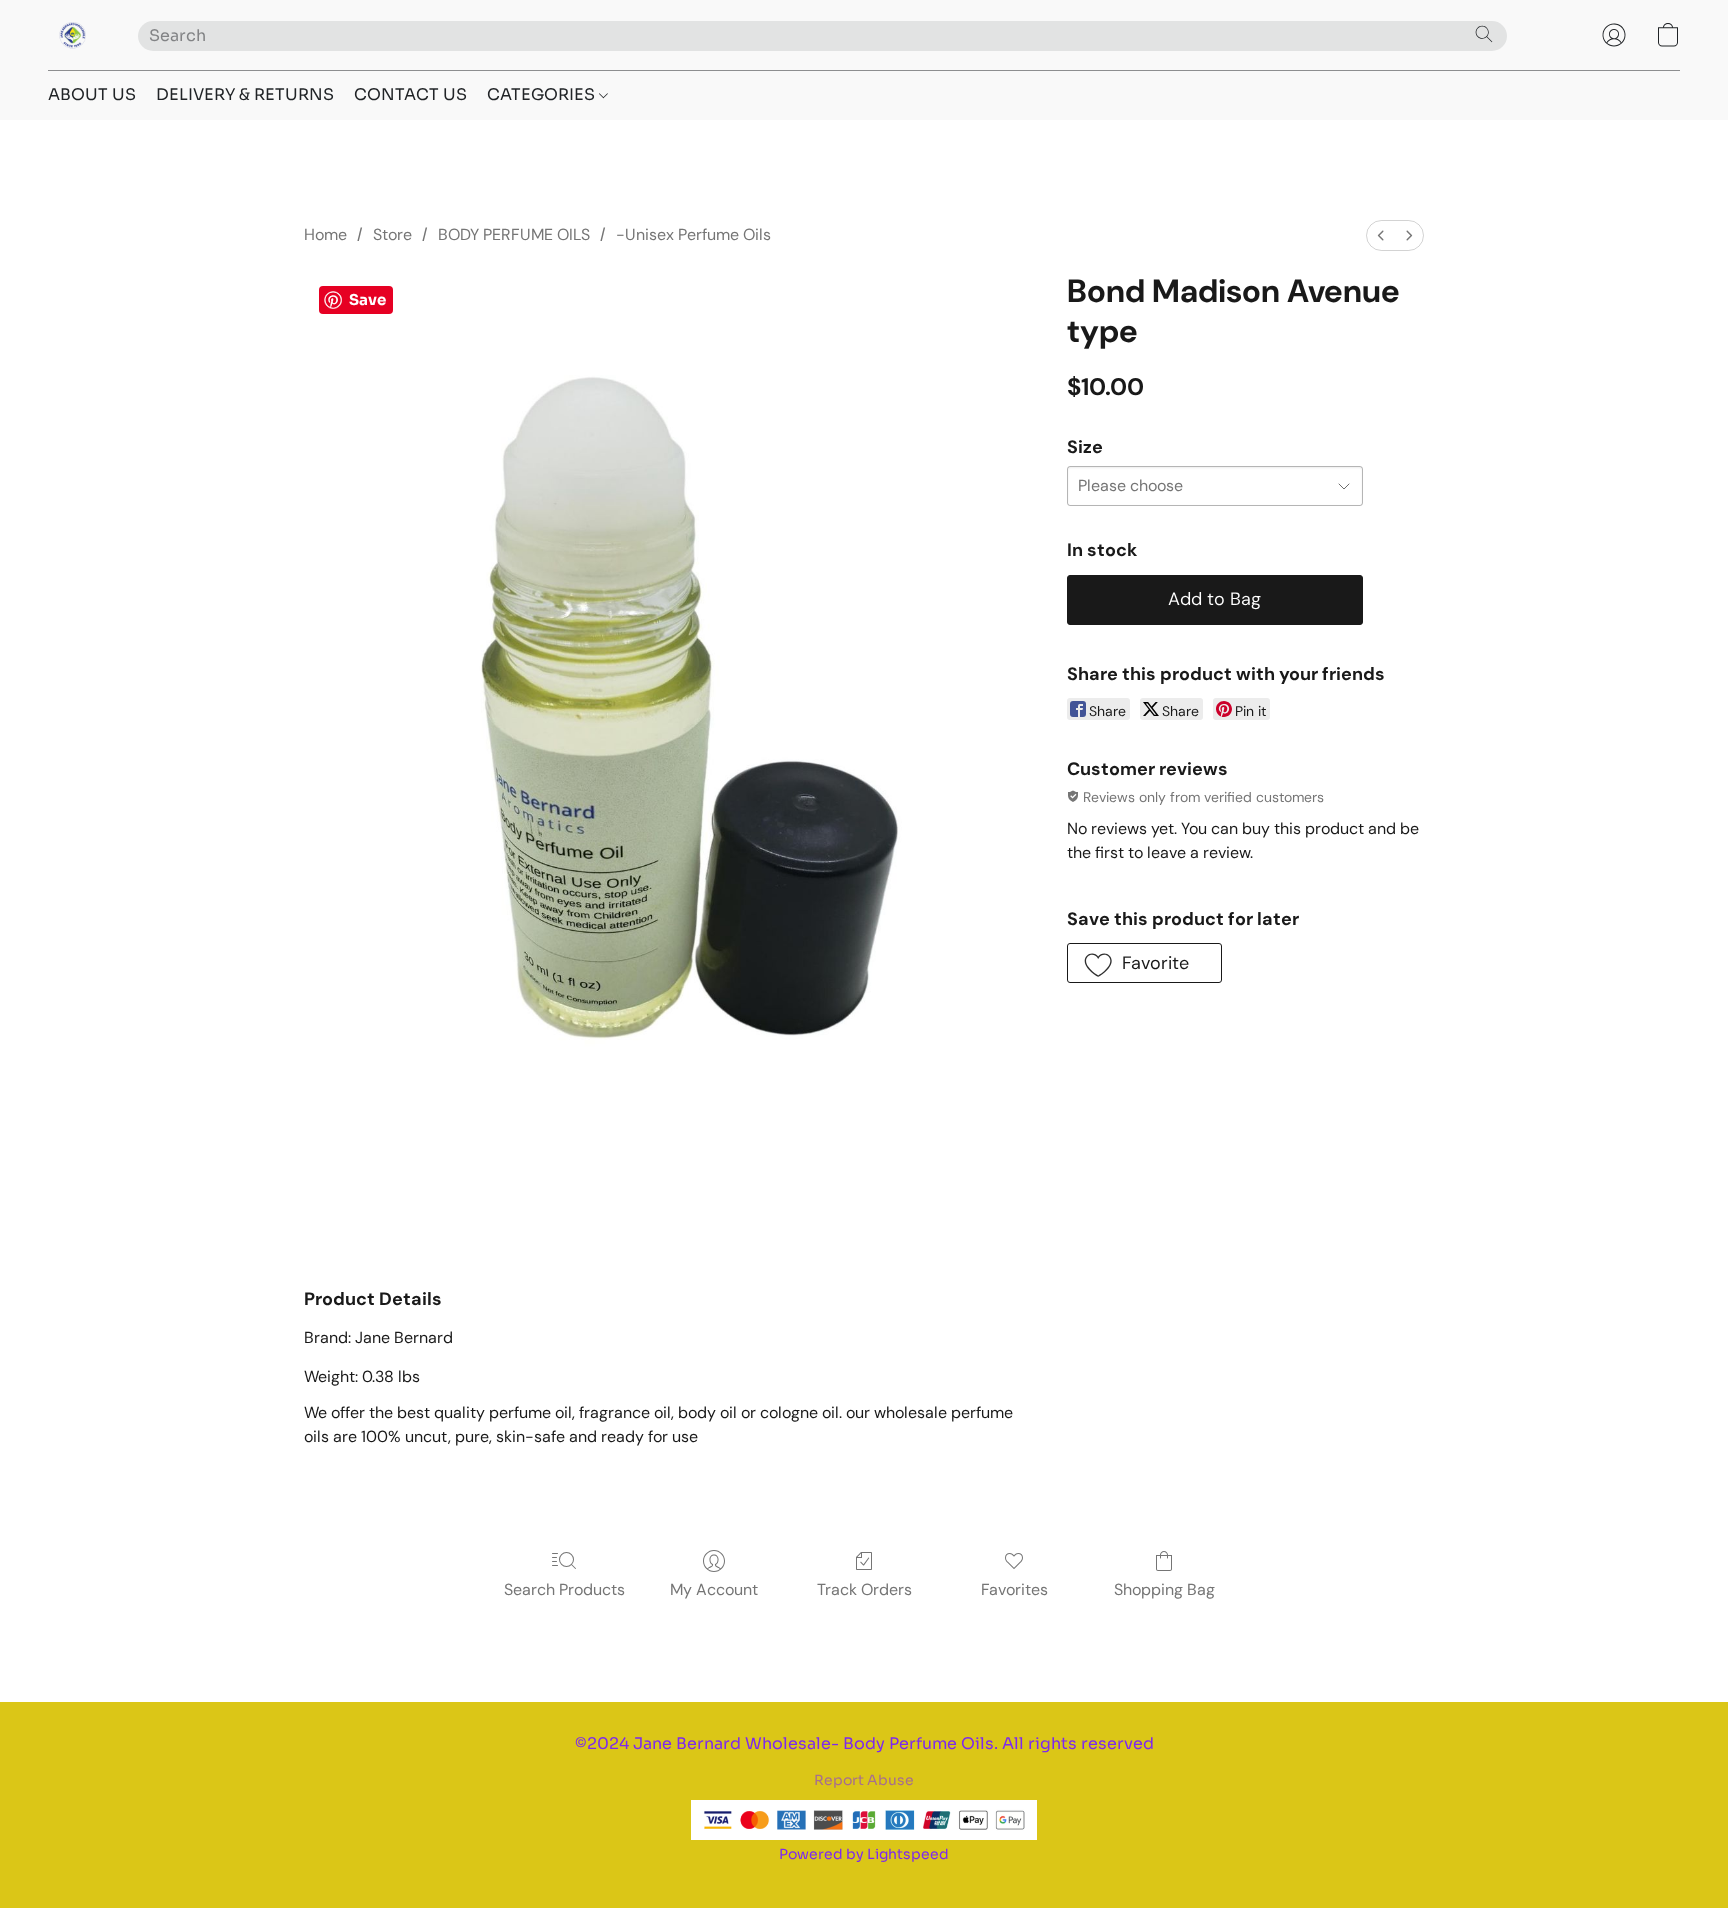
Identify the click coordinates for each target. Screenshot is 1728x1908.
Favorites (1014, 1589)
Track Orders (864, 1589)
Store (392, 234)
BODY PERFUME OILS (514, 234)
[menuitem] (1381, 235)
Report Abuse (864, 1780)
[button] (73, 35)
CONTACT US (410, 94)
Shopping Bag (1164, 1589)
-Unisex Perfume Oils (693, 234)
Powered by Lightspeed (864, 1854)
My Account (714, 1589)
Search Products (564, 1589)
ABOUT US (92, 94)
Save (367, 299)
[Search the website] (1484, 34)
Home (325, 234)
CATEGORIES (543, 94)
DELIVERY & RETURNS (245, 94)
